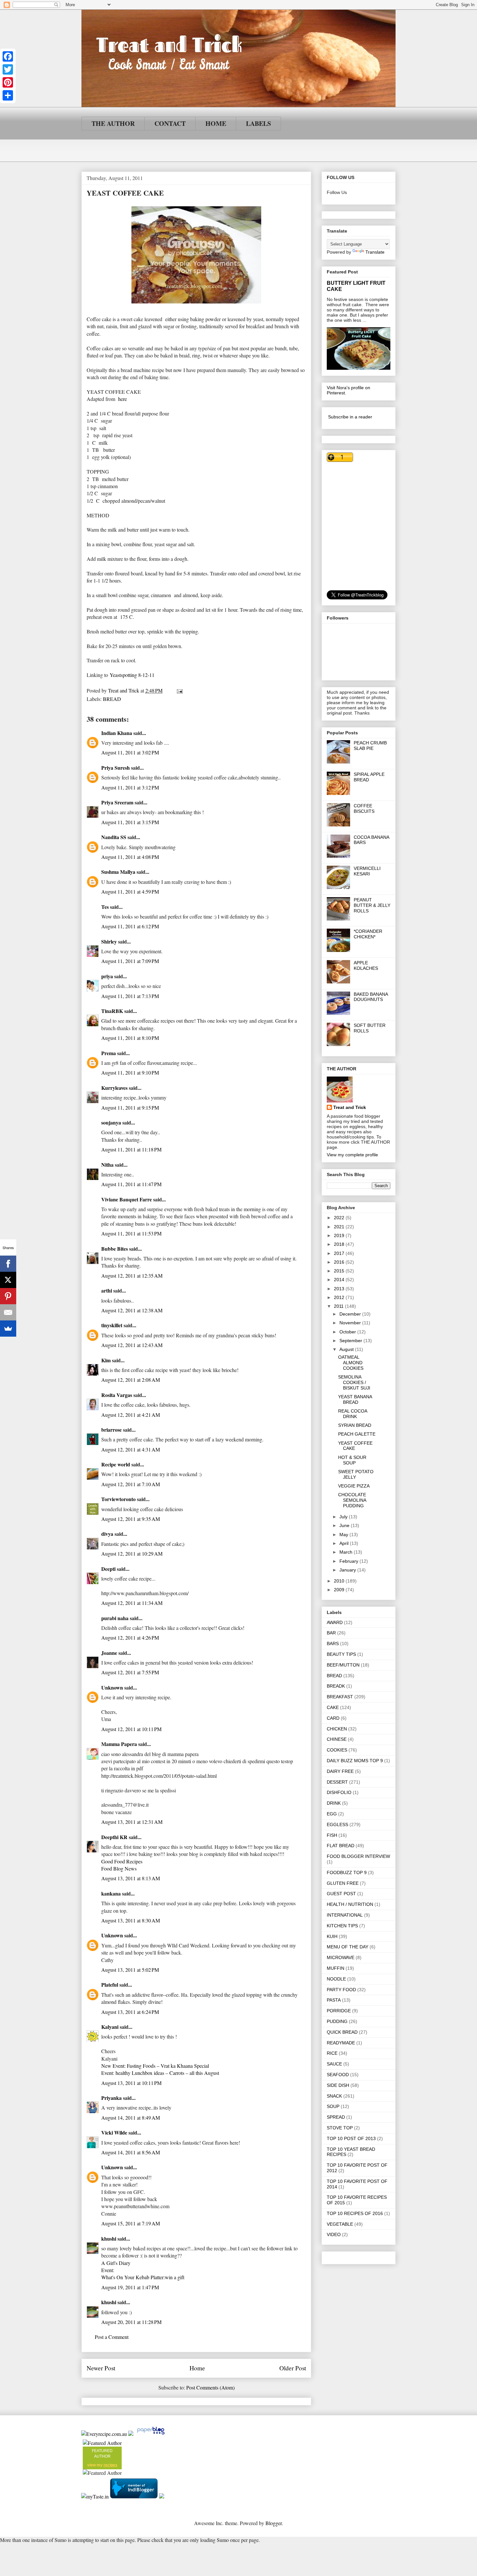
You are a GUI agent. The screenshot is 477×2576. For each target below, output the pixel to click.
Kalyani (110, 2027)
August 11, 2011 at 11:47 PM (131, 1184)
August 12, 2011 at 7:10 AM (131, 1484)
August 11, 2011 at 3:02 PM (130, 752)
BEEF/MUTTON (343, 1665)
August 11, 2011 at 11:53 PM (131, 1233)
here (122, 399)
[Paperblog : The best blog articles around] (151, 2434)
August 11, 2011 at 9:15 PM (130, 1107)
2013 (340, 1289)
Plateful (110, 1985)
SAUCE (334, 2064)
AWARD (335, 1622)
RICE (332, 2053)
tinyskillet (112, 1325)
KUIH (332, 1936)
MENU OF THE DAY (348, 1947)
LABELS (258, 123)
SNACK (334, 2096)
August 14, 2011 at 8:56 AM (131, 2152)
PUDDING (337, 2021)
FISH (332, 1835)
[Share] (8, 95)
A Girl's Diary (116, 2263)
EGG (332, 1814)
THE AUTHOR (113, 123)
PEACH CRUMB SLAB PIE (370, 746)
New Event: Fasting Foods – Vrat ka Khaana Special (155, 2066)
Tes (105, 907)
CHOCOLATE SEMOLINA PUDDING (352, 1500)
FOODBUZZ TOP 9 (347, 1872)
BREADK (336, 1686)
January (348, 1570)
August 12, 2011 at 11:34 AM (132, 1603)
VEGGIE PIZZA (354, 1486)
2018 (340, 1244)
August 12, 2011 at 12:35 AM (132, 1276)
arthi (107, 1290)
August (347, 1349)
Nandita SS (114, 837)
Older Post (293, 2368)
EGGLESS (337, 1824)
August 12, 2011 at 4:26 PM (130, 1637)
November (351, 1323)
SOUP (333, 2106)
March (347, 1552)
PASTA (334, 2000)
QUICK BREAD (342, 2032)
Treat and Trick (350, 1107)
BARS (333, 1643)
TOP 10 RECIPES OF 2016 (355, 2213)
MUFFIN (336, 1968)
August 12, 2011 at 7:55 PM (130, 1672)
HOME (216, 123)
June (345, 1525)
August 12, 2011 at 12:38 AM (132, 1310)
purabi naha (115, 1618)
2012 (340, 1297)
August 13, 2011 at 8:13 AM (131, 1878)
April (345, 1543)
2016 (340, 1262)
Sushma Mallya (118, 872)
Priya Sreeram (117, 802)
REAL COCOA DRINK (353, 1414)
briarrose (111, 1430)
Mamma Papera (119, 1744)
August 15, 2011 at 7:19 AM (131, 2223)
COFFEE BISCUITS (364, 808)
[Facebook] (8, 56)
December (351, 1314)
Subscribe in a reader (350, 417)
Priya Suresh (116, 768)
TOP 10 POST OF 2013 (351, 2138)
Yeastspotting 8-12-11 (132, 675)
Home (197, 2368)
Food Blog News (119, 1868)
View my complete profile (352, 1155)
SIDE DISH (338, 2085)
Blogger (274, 2523)
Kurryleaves (114, 1088)
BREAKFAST (340, 1697)
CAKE (333, 1707)
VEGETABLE (340, 2224)
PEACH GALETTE (357, 1434)
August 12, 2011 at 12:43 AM (132, 1345)
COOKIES (337, 1750)
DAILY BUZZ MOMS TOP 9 (355, 1761)
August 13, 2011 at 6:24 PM (130, 2012)
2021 (340, 1227)
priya (107, 976)
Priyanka (111, 2098)
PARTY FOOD (341, 1990)
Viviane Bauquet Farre (127, 1199)
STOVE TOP (340, 2128)
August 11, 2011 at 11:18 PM (131, 1149)
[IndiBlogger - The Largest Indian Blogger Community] (135, 2496)
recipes (110, 2465)
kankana (111, 1893)
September (351, 1341)
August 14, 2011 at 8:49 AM (131, 2118)
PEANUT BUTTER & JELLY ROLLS (372, 905)
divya (107, 1534)
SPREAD (336, 2117)
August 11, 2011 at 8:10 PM (130, 1038)
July (344, 1517)
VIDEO (334, 2234)
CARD (333, 1718)
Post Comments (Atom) (210, 2387)
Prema (109, 1053)
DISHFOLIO (339, 1792)
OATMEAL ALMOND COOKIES (351, 1363)
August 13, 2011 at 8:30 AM (131, 1920)
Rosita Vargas (117, 1395)
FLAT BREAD (341, 1846)
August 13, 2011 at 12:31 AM (132, 1822)
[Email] (8, 1312)
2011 (339, 1306)
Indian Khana (117, 733)
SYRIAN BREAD (355, 1425)
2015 (340, 1271)
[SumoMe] (8, 1329)
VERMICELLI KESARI (367, 871)
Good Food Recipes (122, 1861)
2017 (340, 1253)
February (349, 1561)
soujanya (111, 1122)
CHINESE (337, 1739)
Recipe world (116, 1464)
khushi (109, 2239)
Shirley (109, 941)
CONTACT (170, 123)
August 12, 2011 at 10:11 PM (131, 1729)
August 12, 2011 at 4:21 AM (131, 1415)
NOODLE (336, 1979)
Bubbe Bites (115, 1249)
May (344, 1535)
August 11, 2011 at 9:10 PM (130, 1072)
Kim (106, 1360)
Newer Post (101, 2368)
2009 (340, 1590)
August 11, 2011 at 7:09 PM (130, 961)
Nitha (107, 1165)
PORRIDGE (339, 2011)
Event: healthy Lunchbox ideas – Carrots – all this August (160, 2073)
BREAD (112, 699)
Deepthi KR (114, 1837)
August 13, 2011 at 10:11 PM (131, 2083)
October (348, 1332)
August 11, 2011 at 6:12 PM (130, 926)
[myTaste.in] (95, 2496)
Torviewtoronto (118, 1499)
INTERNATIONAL (345, 1915)
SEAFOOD (338, 2075)
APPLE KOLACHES (366, 965)
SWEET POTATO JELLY (356, 1474)
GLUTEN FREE (343, 1883)
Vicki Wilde (114, 2132)
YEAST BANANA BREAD (355, 1399)
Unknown (112, 1687)
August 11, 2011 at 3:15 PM (130, 822)
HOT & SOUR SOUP (352, 1460)
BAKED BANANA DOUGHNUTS (371, 997)
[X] (8, 1280)
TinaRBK (112, 1011)
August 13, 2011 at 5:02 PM (130, 1970)
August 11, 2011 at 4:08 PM (130, 857)
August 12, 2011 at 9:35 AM (131, 1519)
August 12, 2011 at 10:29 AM (132, 1553)
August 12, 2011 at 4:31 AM (131, 1449)
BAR (331, 1633)
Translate (375, 252)
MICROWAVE (341, 1957)
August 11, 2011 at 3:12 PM (130, 787)
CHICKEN (337, 1729)
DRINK (334, 1803)
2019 (340, 1235)
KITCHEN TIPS (342, 1926)
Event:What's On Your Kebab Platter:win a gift (143, 2274)
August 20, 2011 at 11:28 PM (131, 2322)
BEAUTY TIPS (341, 1654)
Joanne (109, 1653)
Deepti (108, 1569)
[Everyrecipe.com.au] (104, 2434)
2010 (340, 1581)
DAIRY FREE (340, 1771)
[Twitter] (8, 69)
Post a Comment (112, 2337)
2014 (340, 1280)
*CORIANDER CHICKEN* (368, 934)
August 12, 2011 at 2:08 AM (131, 1380)
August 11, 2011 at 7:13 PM (130, 996)
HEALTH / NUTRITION (350, 1904)
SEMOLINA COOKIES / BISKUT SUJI (354, 1382)
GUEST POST (341, 1894)
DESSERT (337, 1782)
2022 (340, 1218)
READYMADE (341, 2043)
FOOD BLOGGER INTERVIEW (358, 1856)
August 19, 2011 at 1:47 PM (130, 2287)
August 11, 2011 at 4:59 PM (130, 891)
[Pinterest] (8, 82)
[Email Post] (179, 690)
